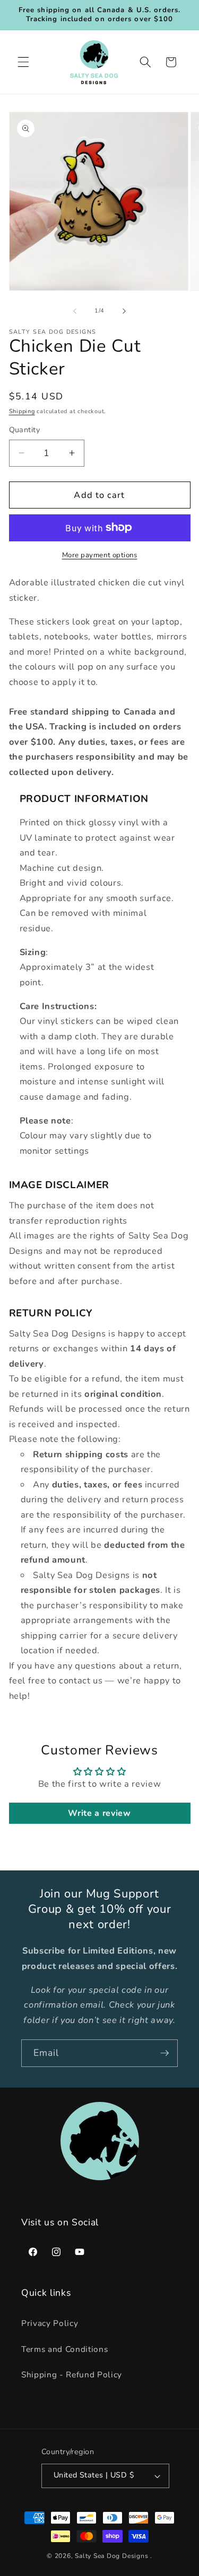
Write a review (99, 1813)
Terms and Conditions (64, 2349)
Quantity (25, 430)
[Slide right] (124, 311)
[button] (23, 62)
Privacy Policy (50, 2323)
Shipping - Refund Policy (72, 2374)
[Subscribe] (165, 2053)
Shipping (22, 411)
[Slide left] (75, 311)
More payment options (100, 555)
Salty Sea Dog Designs (111, 2556)
